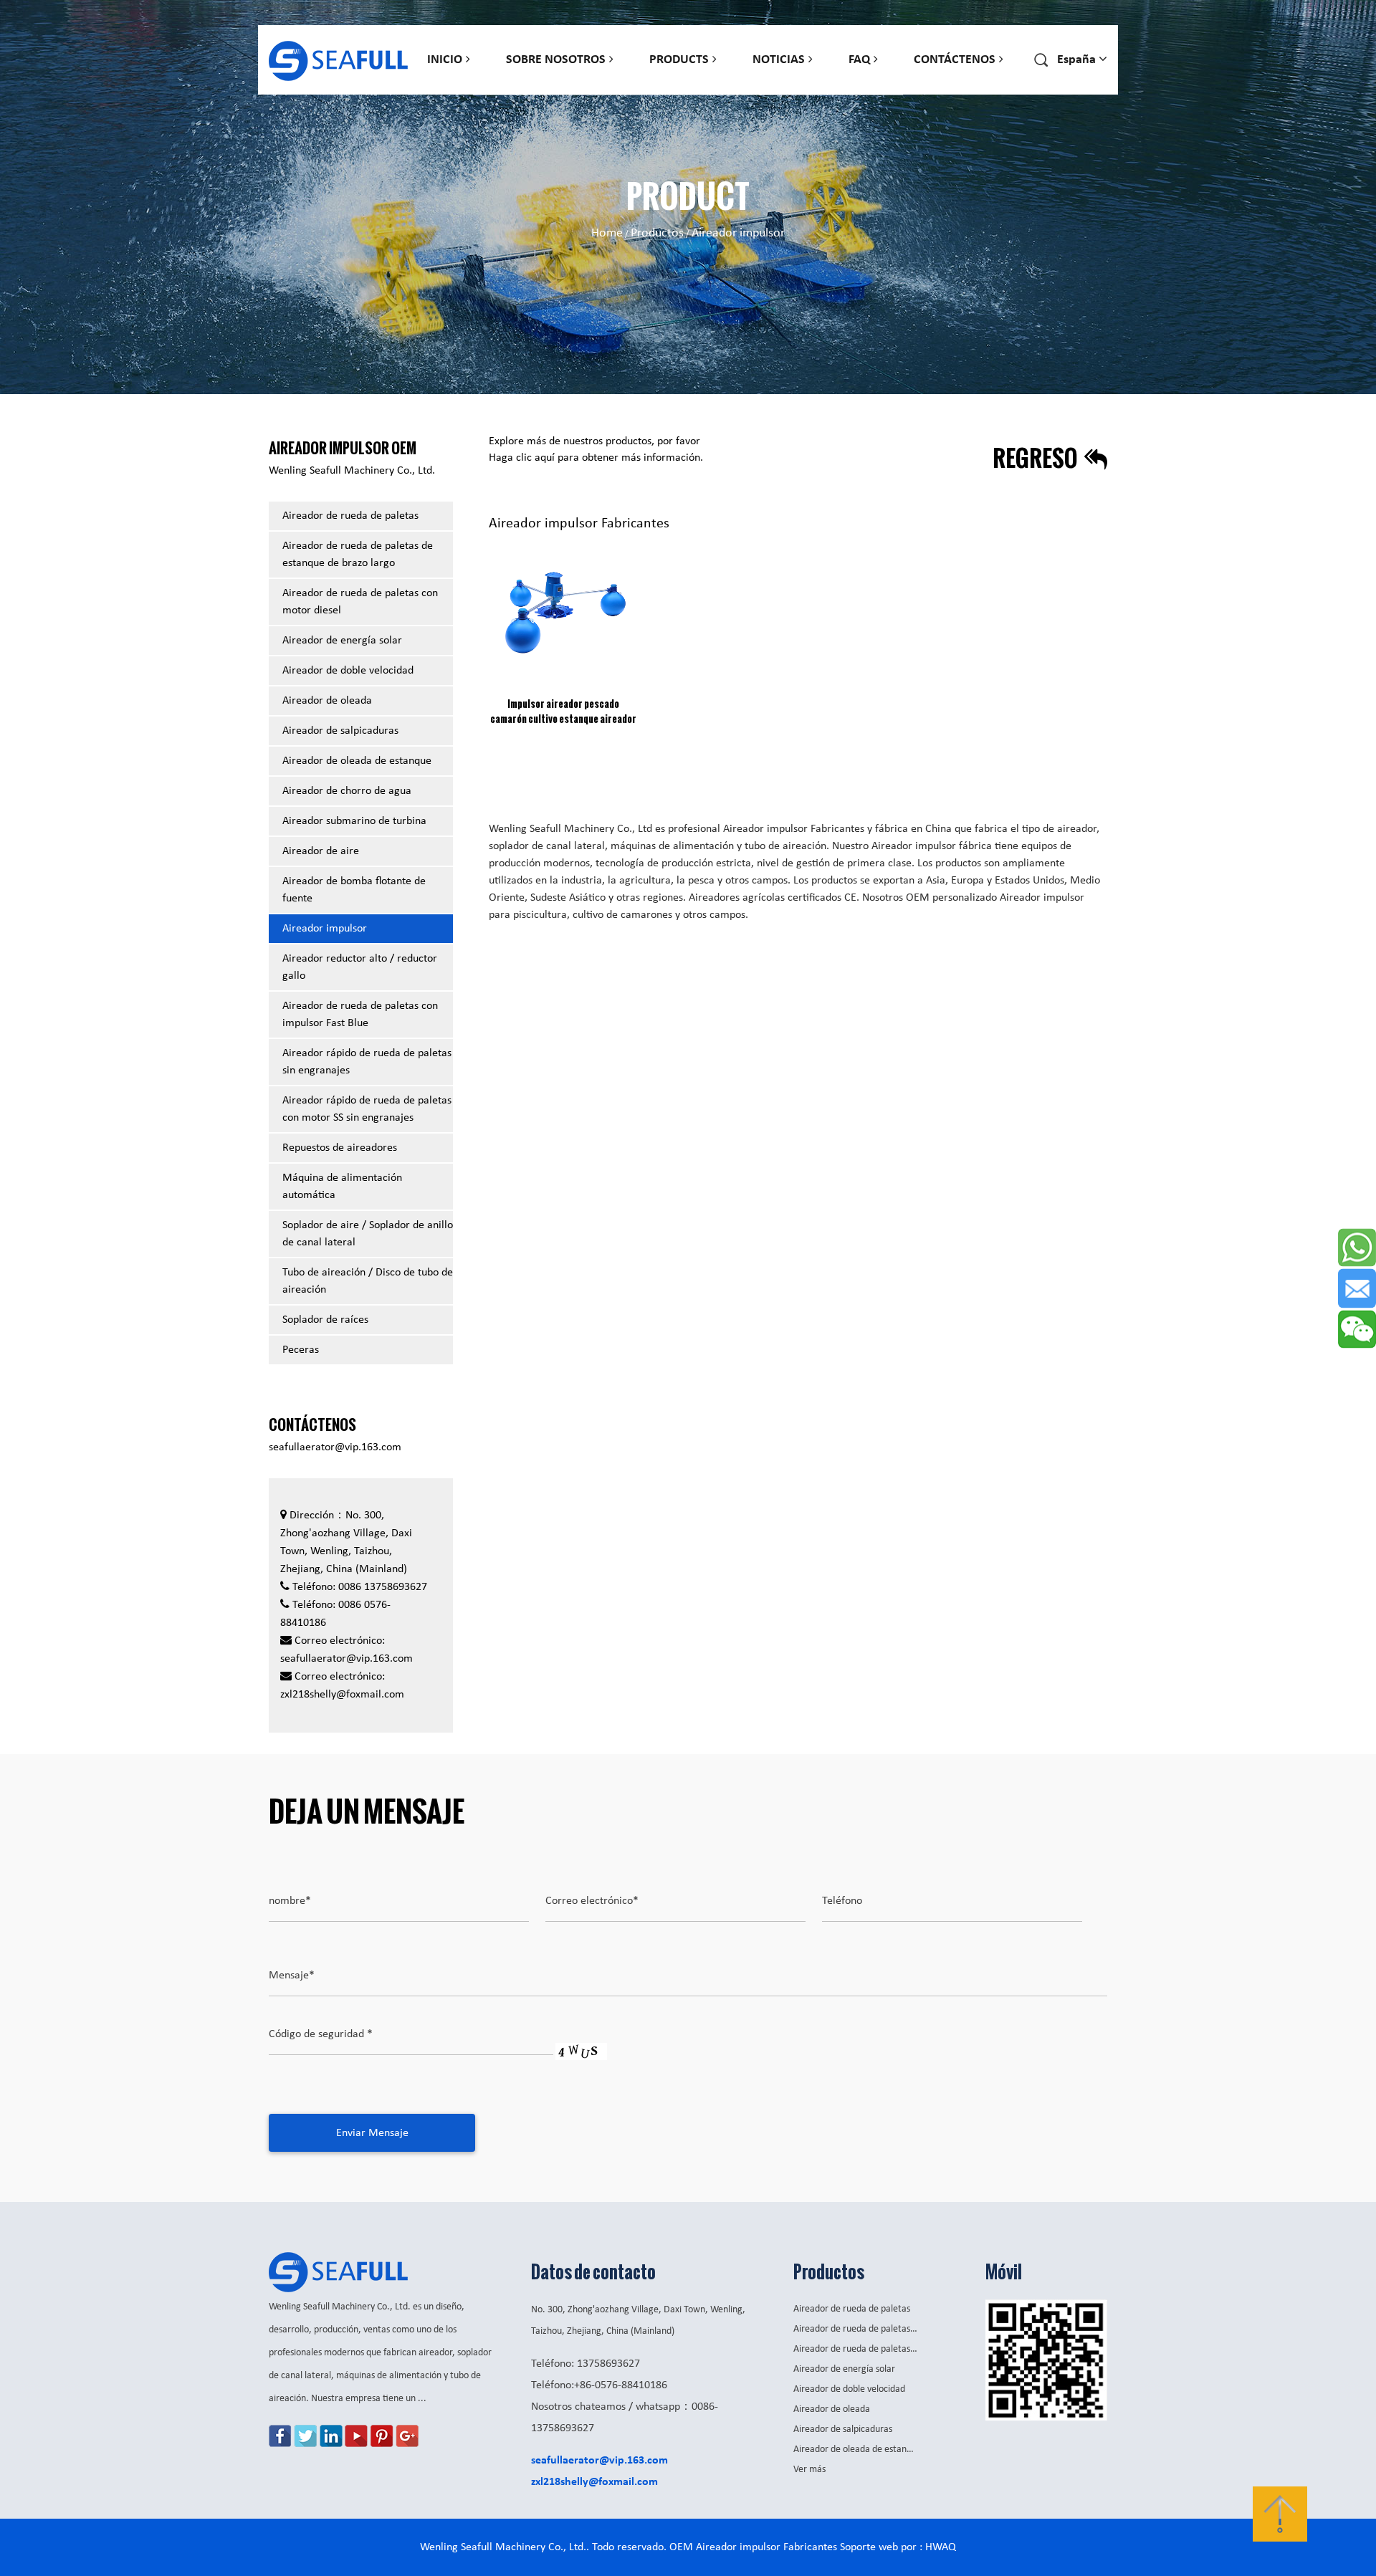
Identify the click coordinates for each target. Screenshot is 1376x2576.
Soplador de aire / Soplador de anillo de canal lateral (368, 1234)
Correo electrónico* (592, 1901)
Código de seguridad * (321, 2034)
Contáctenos (955, 60)
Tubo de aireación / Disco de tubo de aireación (368, 1281)
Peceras (301, 1350)
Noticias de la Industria (804, 88)
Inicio (445, 60)
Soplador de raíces (325, 1320)
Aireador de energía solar (342, 641)
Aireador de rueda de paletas (350, 516)
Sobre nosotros (556, 60)
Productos (657, 233)
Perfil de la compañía (558, 94)
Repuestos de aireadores (340, 1148)
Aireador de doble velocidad (348, 671)
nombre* (290, 1901)
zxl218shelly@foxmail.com (342, 1695)
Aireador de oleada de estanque (357, 761)
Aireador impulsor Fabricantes (794, 829)
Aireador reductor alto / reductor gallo (360, 967)
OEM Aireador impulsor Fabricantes (753, 2547)
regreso (1037, 458)
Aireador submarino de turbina (354, 821)
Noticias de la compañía (787, 92)
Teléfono (842, 1901)
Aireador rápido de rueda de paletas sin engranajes (724, 78)
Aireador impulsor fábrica (932, 846)
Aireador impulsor (325, 929)
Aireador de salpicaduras (909, 85)
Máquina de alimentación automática (342, 1187)
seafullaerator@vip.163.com (335, 1447)
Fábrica (529, 91)
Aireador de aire (321, 851)
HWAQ (941, 2547)
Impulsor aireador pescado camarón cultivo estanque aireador (563, 711)
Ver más (809, 2470)
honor (529, 88)
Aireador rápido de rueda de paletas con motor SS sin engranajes (847, 78)
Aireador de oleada (739, 85)
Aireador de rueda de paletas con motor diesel (735, 88)
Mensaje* (292, 1976)
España (1070, 91)
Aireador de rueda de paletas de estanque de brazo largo (358, 555)
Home (607, 233)
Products (679, 60)
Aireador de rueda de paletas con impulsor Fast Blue (360, 1015)
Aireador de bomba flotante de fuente (354, 890)
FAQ (859, 60)
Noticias (779, 60)
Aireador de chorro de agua (347, 791)
